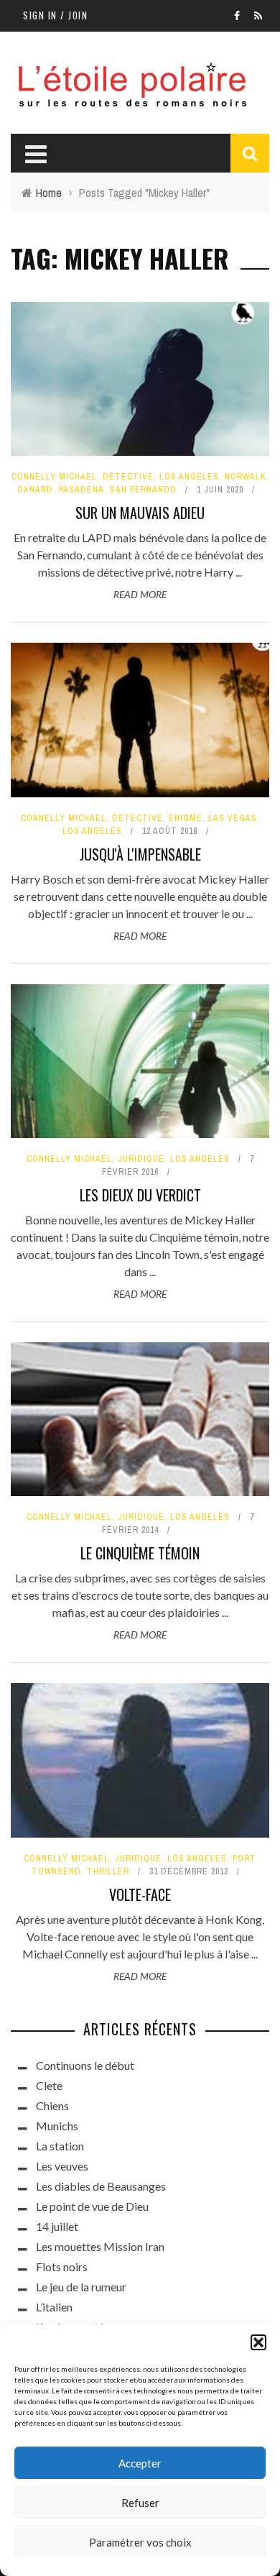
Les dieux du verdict (140, 1195)
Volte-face (140, 1894)
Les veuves (62, 2166)
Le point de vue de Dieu (92, 2206)
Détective (128, 477)
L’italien (54, 2307)
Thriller (108, 1871)
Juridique (141, 1159)
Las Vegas (233, 818)
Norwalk (246, 477)
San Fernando (143, 490)
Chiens (52, 2105)
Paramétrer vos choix (140, 2542)
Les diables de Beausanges (101, 2186)
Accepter (140, 2463)
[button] (258, 2342)
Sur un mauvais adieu (140, 513)
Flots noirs (62, 2266)
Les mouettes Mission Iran (100, 2246)
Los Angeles (189, 477)
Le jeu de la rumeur (81, 2287)
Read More (140, 594)
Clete (49, 2085)
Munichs (57, 2126)
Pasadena (81, 490)
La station (60, 2146)
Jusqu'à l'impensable (140, 854)
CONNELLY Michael (54, 477)
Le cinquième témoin (140, 1553)
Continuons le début (85, 2065)
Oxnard (35, 490)
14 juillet (57, 2226)
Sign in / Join (55, 15)
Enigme (186, 818)
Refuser (140, 2503)
